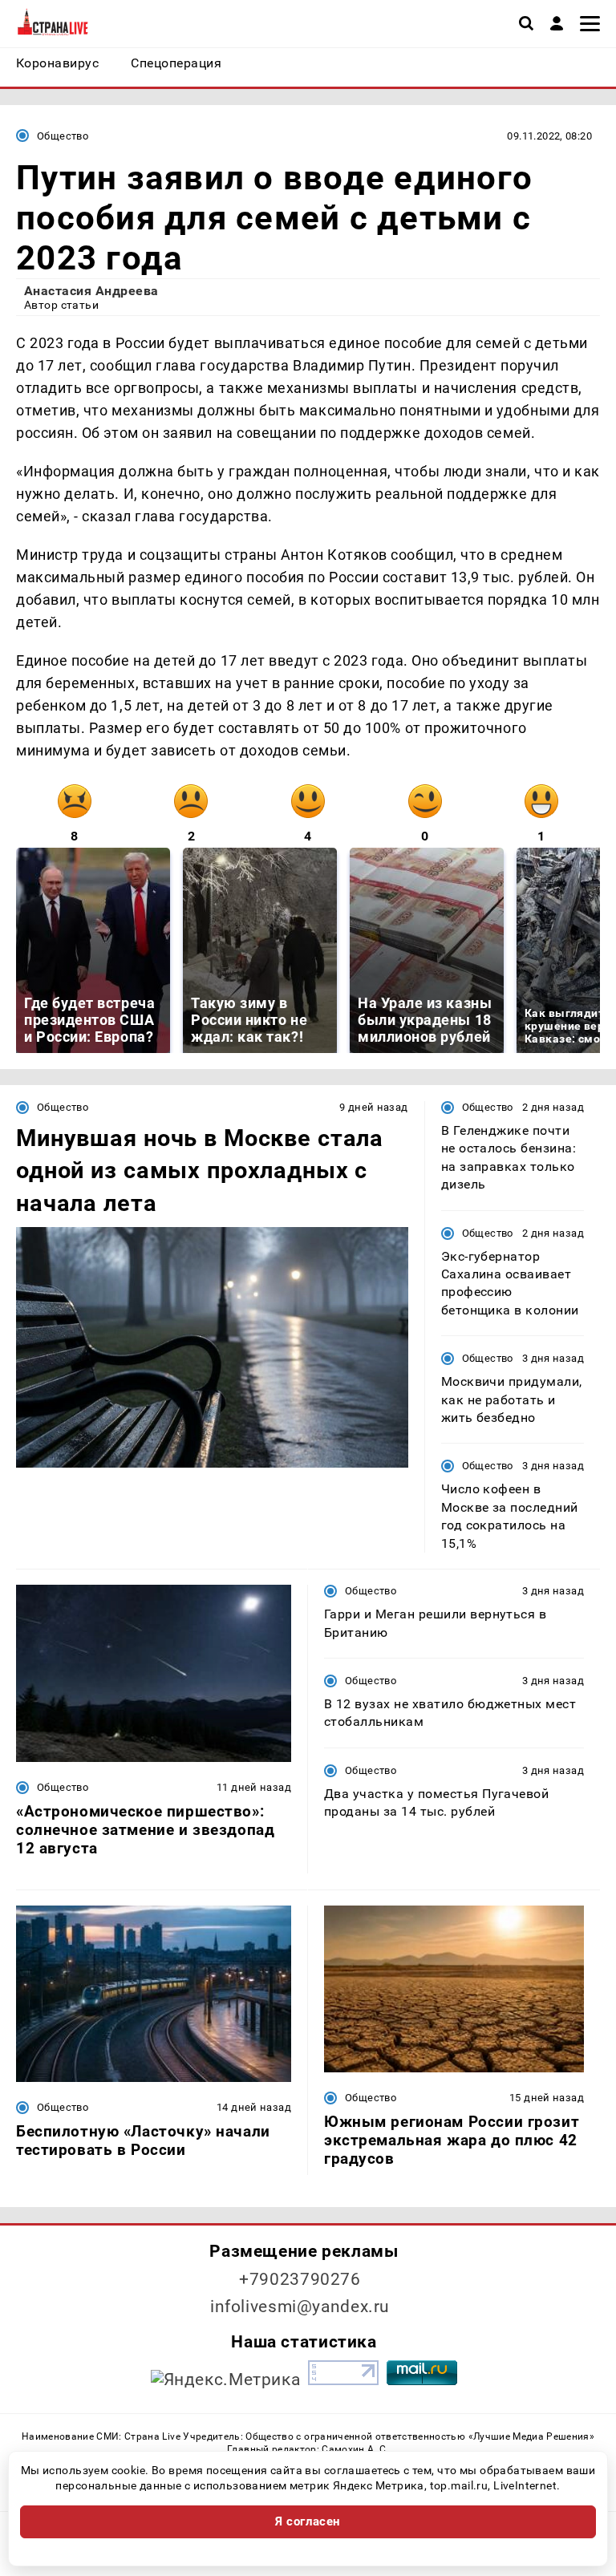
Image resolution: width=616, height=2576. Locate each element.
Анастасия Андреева (91, 291)
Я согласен (308, 2521)
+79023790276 (300, 2279)
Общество (63, 136)
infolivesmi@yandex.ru (300, 2307)
